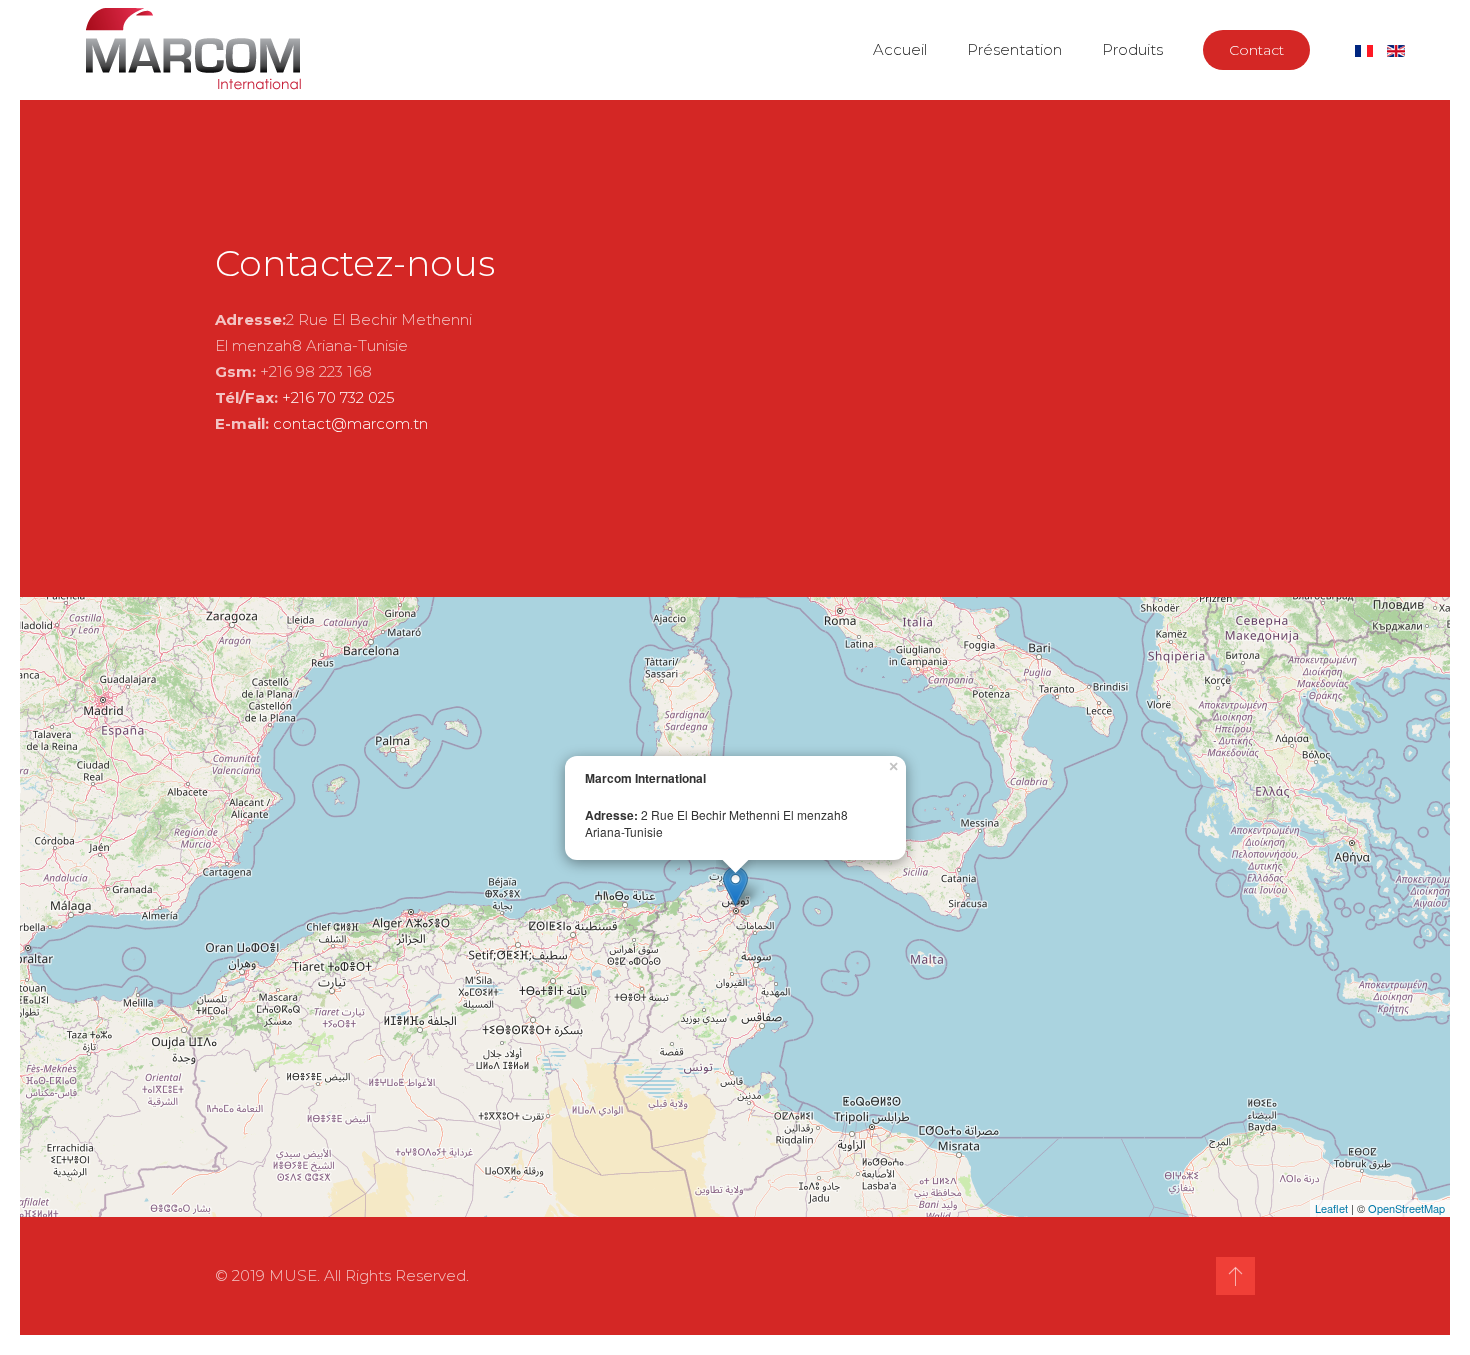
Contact (1256, 50)
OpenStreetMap (1406, 1208)
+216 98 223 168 (316, 371)
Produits (1132, 49)
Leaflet (1331, 1208)
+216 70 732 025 (338, 397)
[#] (1235, 1276)
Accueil (900, 49)
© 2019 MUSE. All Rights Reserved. (342, 1275)
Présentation (1014, 49)
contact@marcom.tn (350, 423)
